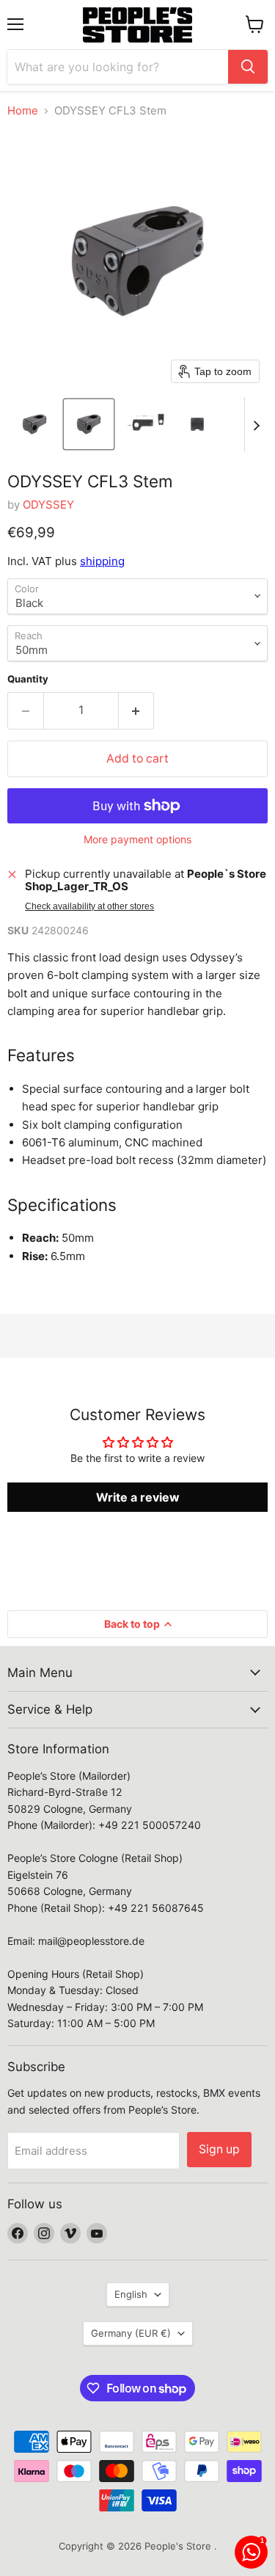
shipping (102, 561)
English (131, 2294)
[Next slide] (256, 424)
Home (23, 110)
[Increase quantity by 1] (137, 710)
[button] (34, 424)
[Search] (248, 67)
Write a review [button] (138, 1497)
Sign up (219, 2149)
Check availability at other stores (89, 906)
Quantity (28, 679)
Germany (131, 2333)
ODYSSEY (48, 505)
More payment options (137, 840)
